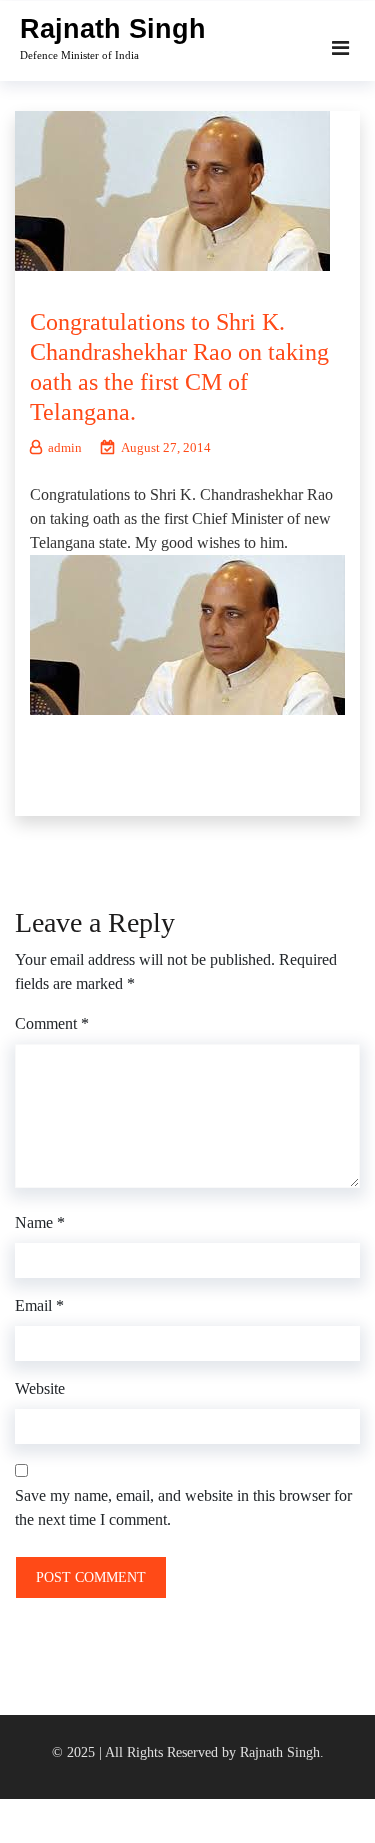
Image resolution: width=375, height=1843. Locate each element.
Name (40, 1222)
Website (40, 1388)
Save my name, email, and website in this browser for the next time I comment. (183, 1507)
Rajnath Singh (113, 29)
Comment (52, 1023)
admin (65, 447)
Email (39, 1305)
